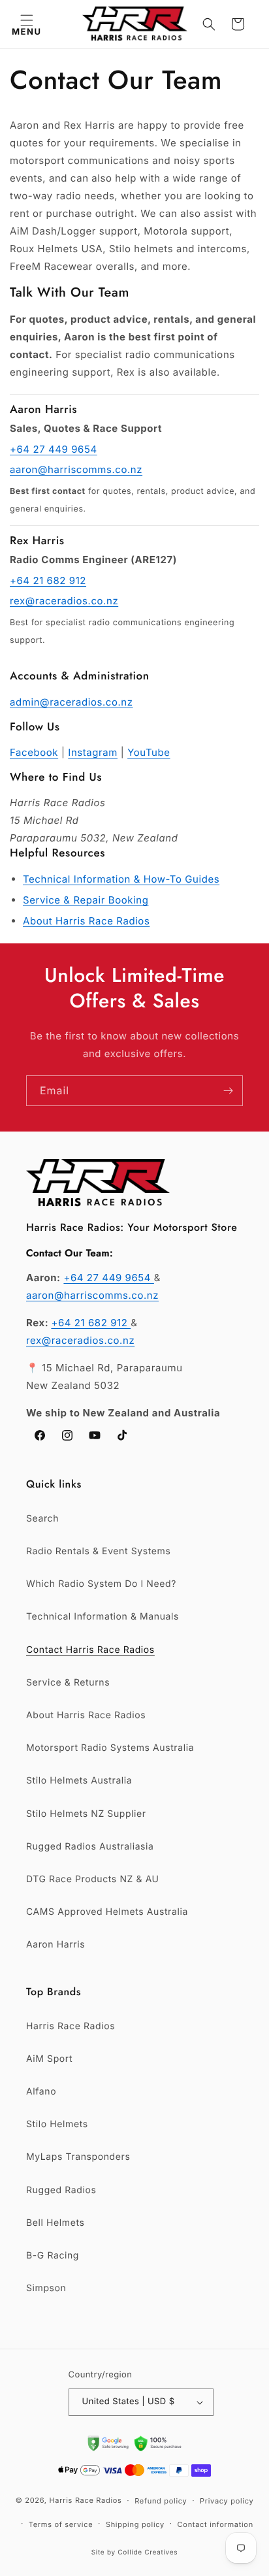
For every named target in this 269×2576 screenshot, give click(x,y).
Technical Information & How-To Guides (121, 879)
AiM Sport (49, 2059)
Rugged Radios (61, 2190)
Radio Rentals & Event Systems (98, 1551)
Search (42, 1519)
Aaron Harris (55, 1945)
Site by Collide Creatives (135, 2552)
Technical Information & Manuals (103, 1617)
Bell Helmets (55, 2223)
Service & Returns (68, 1683)
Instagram (93, 752)
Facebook (34, 752)
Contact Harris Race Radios (90, 1650)
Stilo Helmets (57, 2124)
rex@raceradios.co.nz (64, 601)
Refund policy (161, 2501)
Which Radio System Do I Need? (101, 1584)
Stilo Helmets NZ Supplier (86, 1814)
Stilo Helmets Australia (79, 1781)
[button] (26, 24)
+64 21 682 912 (48, 580)
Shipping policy (135, 2524)
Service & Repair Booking (86, 900)
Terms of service (61, 2524)
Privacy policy (227, 2501)
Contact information (215, 2524)
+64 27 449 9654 (54, 449)
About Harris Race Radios (86, 921)
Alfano (41, 2092)
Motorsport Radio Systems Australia (110, 1748)
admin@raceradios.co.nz (71, 702)
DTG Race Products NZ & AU (93, 1879)
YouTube (149, 752)
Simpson (46, 2288)
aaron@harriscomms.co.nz (76, 469)
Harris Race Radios (71, 2026)
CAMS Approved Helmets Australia (107, 1912)
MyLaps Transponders (78, 2157)
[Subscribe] (228, 1091)
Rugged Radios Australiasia (90, 1847)
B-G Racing (53, 2256)
